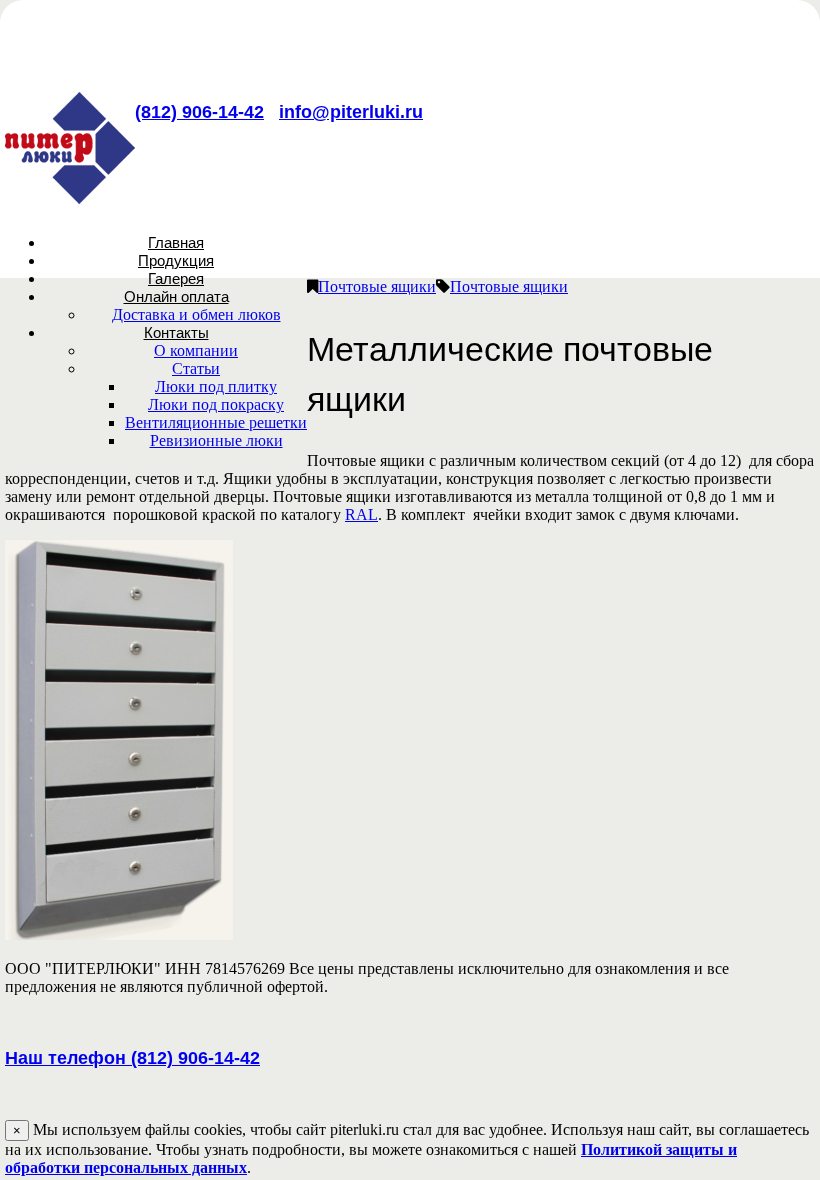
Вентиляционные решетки (216, 422)
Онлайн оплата (176, 296)
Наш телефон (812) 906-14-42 (132, 1058)
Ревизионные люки (216, 440)
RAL (361, 514)
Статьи (196, 368)
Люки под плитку (216, 386)
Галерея (176, 278)
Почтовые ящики (377, 286)
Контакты (176, 332)
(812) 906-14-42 (199, 112)
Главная (176, 242)
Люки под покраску (216, 404)
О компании (196, 350)
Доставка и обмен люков (196, 314)
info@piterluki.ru (351, 112)
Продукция (176, 260)
